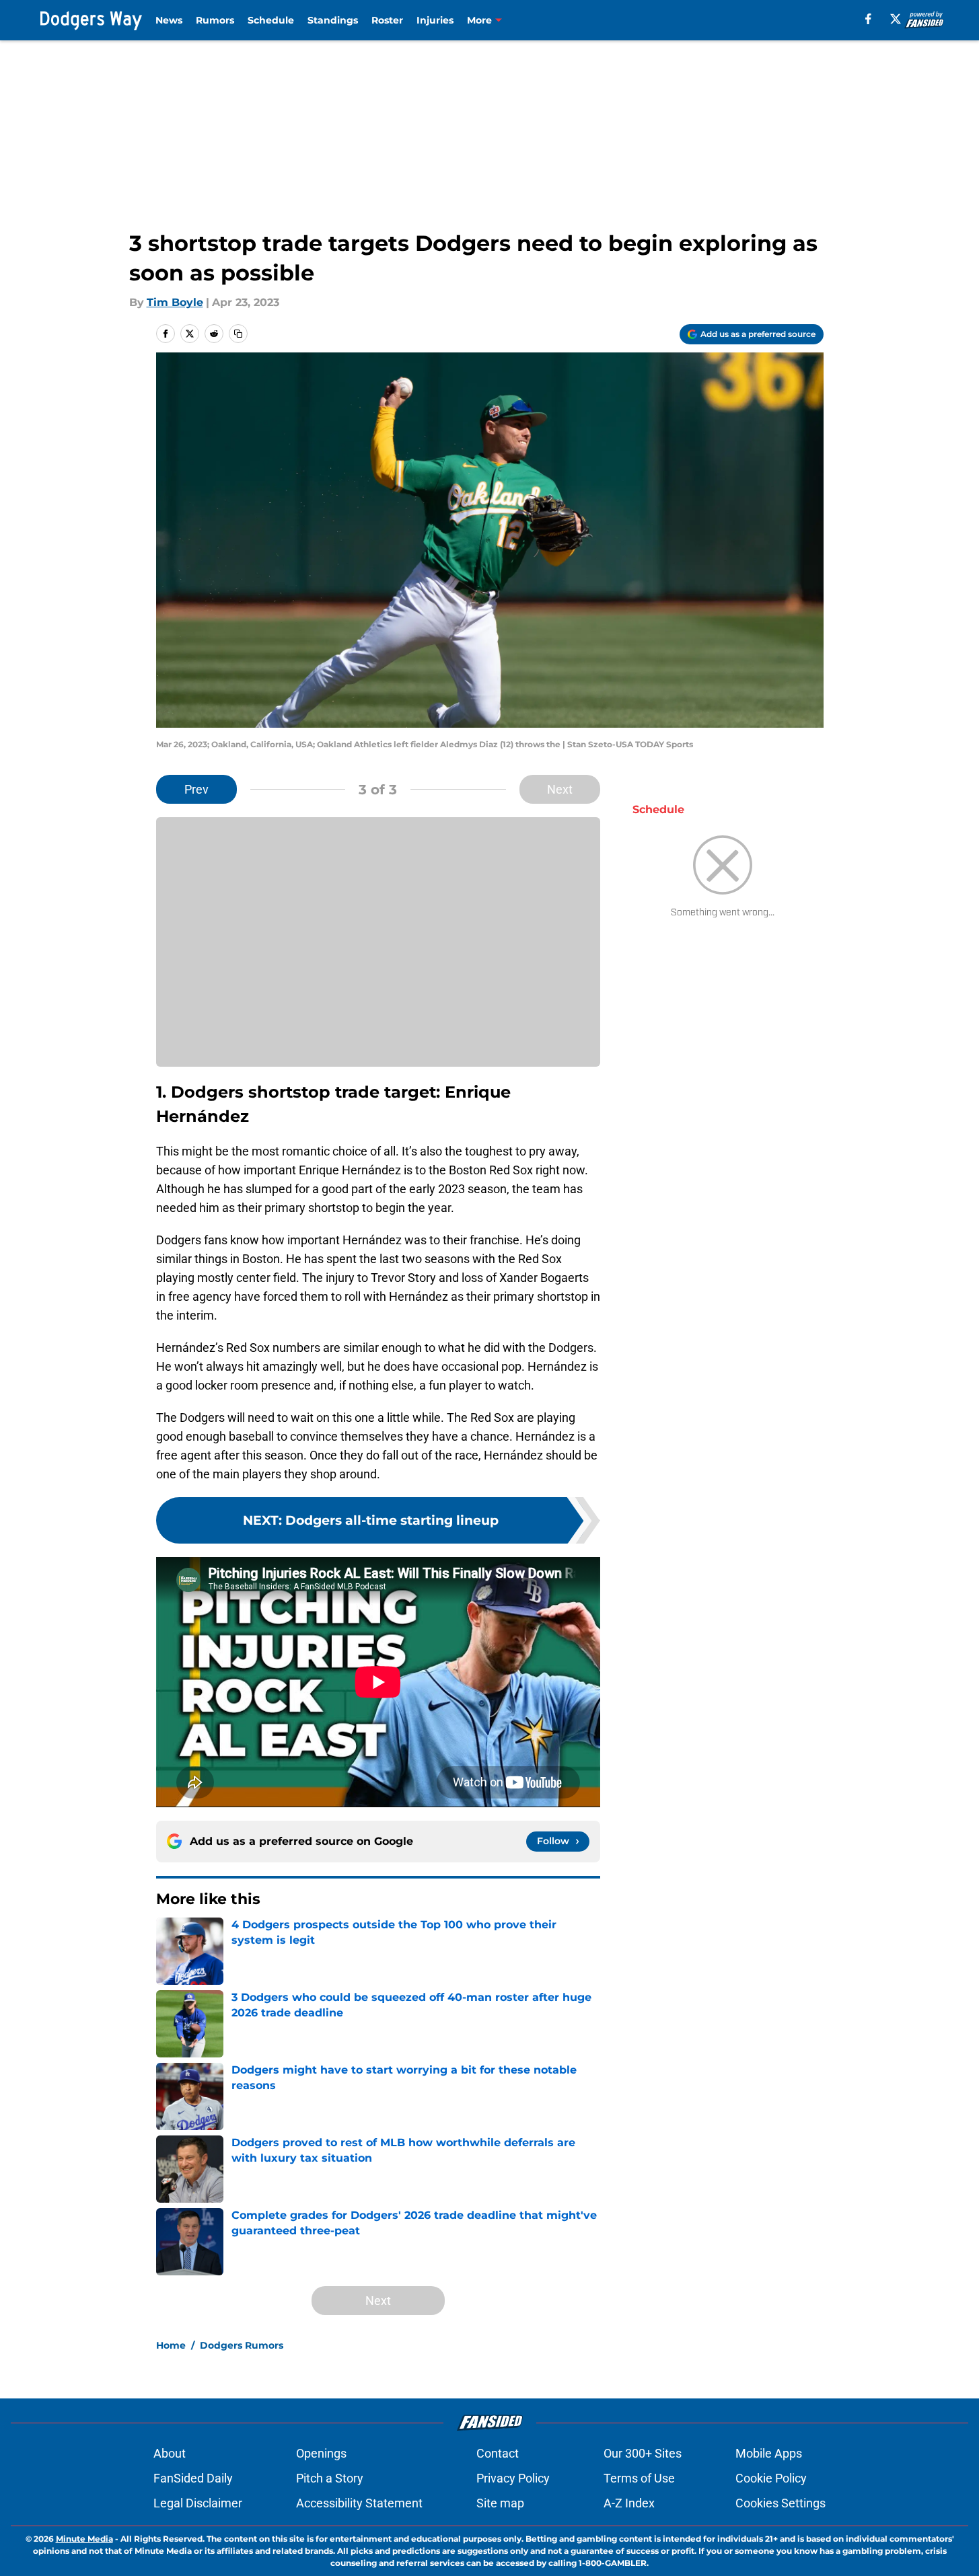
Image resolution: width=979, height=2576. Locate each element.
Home (171, 2345)
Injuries (435, 20)
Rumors (215, 20)
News (169, 20)
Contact (498, 2453)
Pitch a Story (330, 2478)
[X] (896, 19)
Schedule (271, 20)
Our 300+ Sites (643, 2453)
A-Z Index (629, 2503)
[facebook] (868, 19)
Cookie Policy (771, 2478)
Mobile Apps (769, 2453)
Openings (321, 2453)
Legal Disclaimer (198, 2503)
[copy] (238, 334)
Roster (387, 20)
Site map (500, 2503)
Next (560, 789)
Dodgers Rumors (242, 2345)
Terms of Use (639, 2478)
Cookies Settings (781, 2503)
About (170, 2453)
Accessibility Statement (359, 2503)
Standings (333, 20)
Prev (196, 789)
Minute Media (84, 2539)
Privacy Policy (513, 2478)
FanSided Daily (193, 2478)
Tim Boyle (175, 302)
